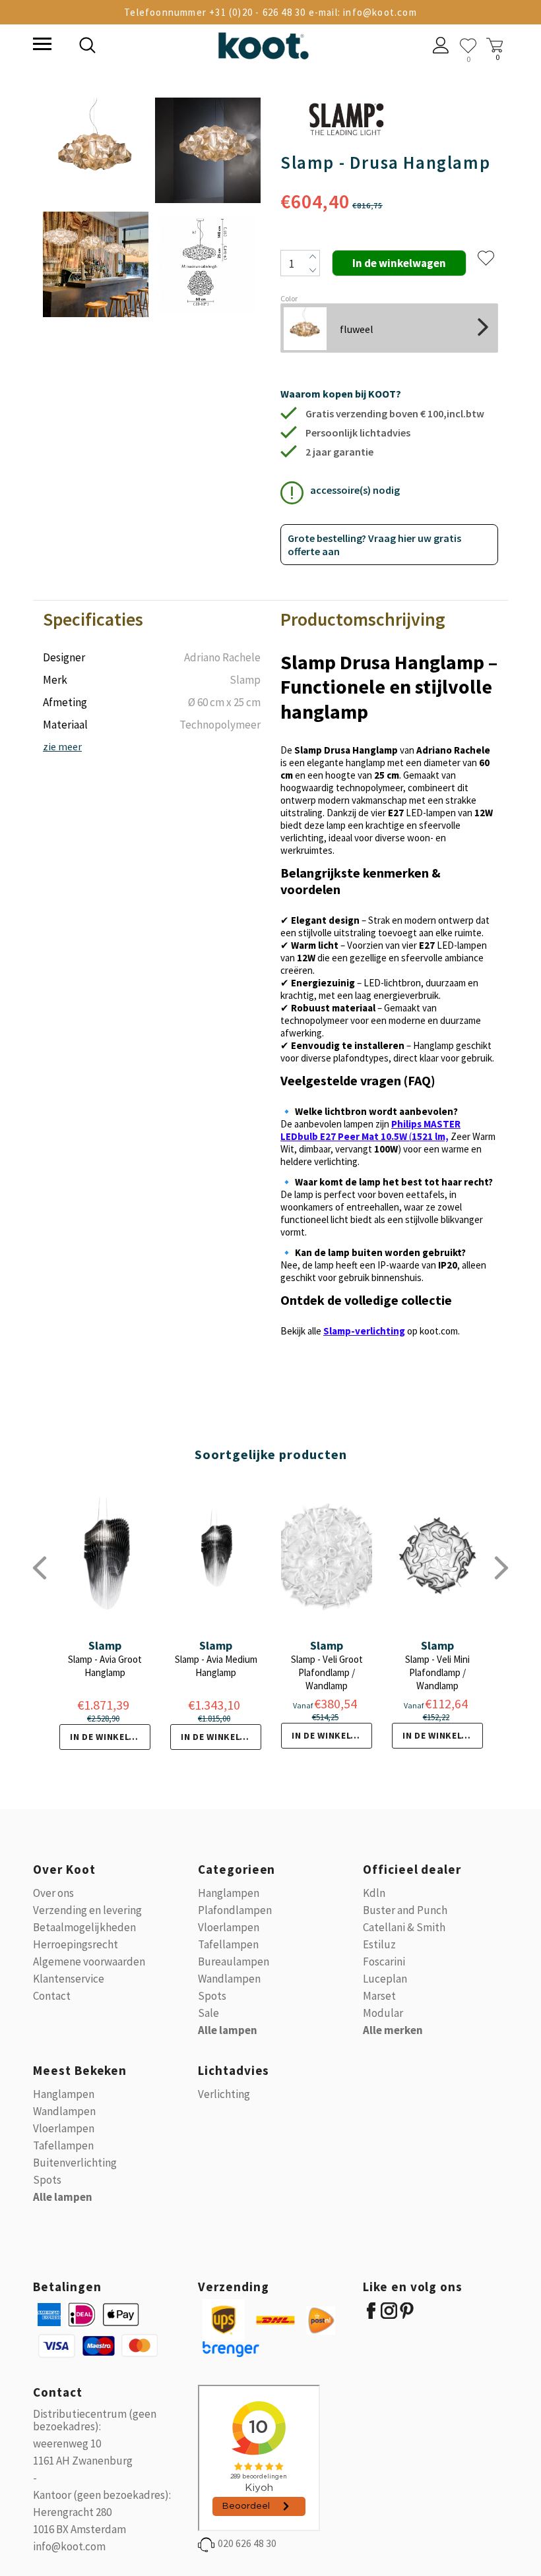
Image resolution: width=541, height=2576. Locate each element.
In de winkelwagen (110, 1737)
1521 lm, (430, 1136)
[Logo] (263, 43)
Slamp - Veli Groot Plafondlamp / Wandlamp (327, 1672)
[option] (96, 208)
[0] (468, 46)
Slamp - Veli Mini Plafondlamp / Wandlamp (437, 1672)
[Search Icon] (178, 47)
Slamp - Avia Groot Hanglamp (105, 1666)
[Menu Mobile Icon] (41, 45)
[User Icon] (441, 47)
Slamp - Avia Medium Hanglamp (216, 1666)
